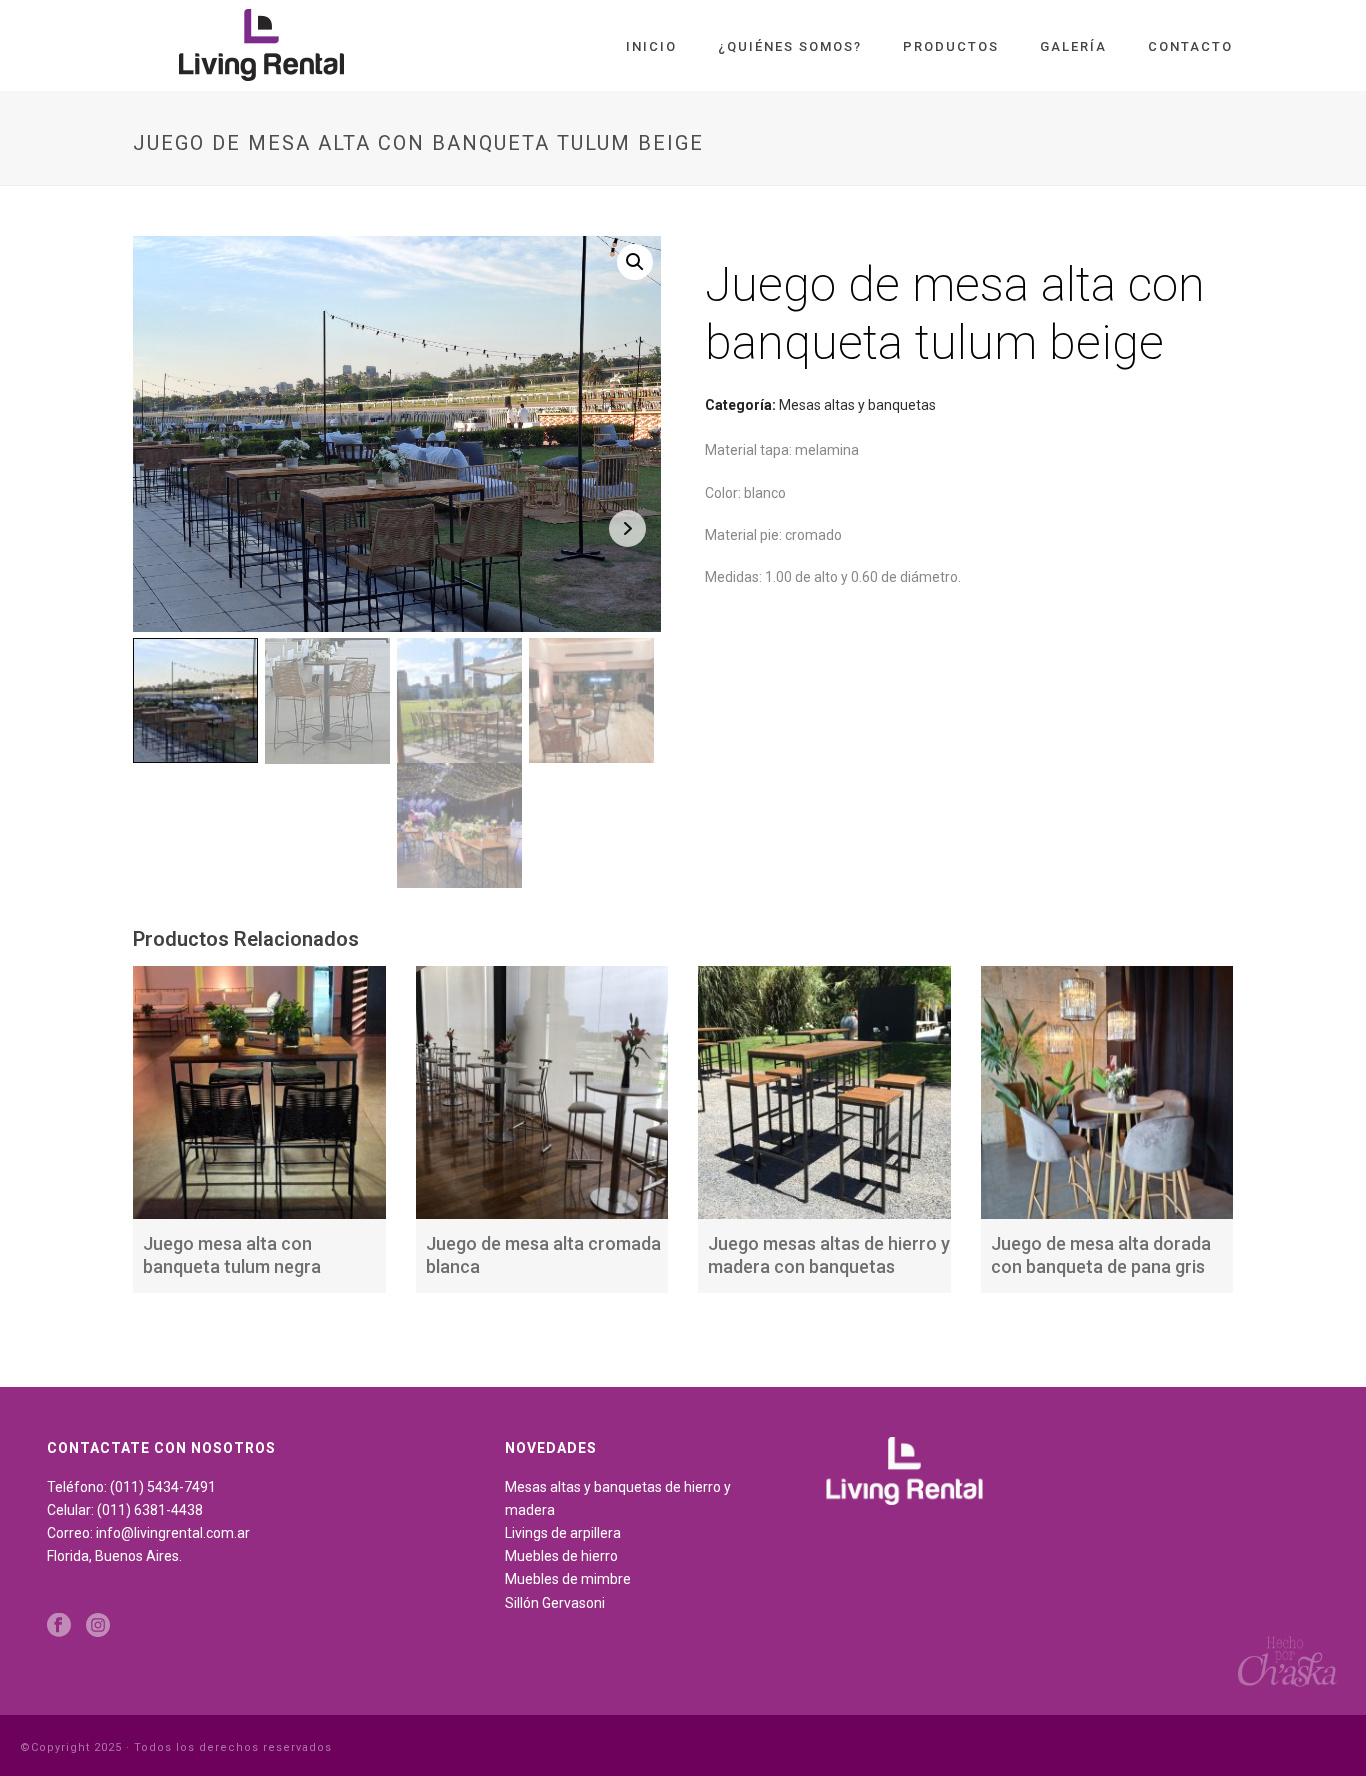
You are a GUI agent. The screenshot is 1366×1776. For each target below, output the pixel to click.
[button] (635, 262)
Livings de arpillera (563, 1533)
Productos (951, 46)
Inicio (651, 46)
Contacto (1190, 46)
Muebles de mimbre (568, 1579)
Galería (1073, 46)
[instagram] (98, 1626)
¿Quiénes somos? (790, 46)
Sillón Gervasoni (555, 1603)
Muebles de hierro (561, 1556)
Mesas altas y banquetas (857, 405)
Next (627, 528)
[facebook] (59, 1626)
